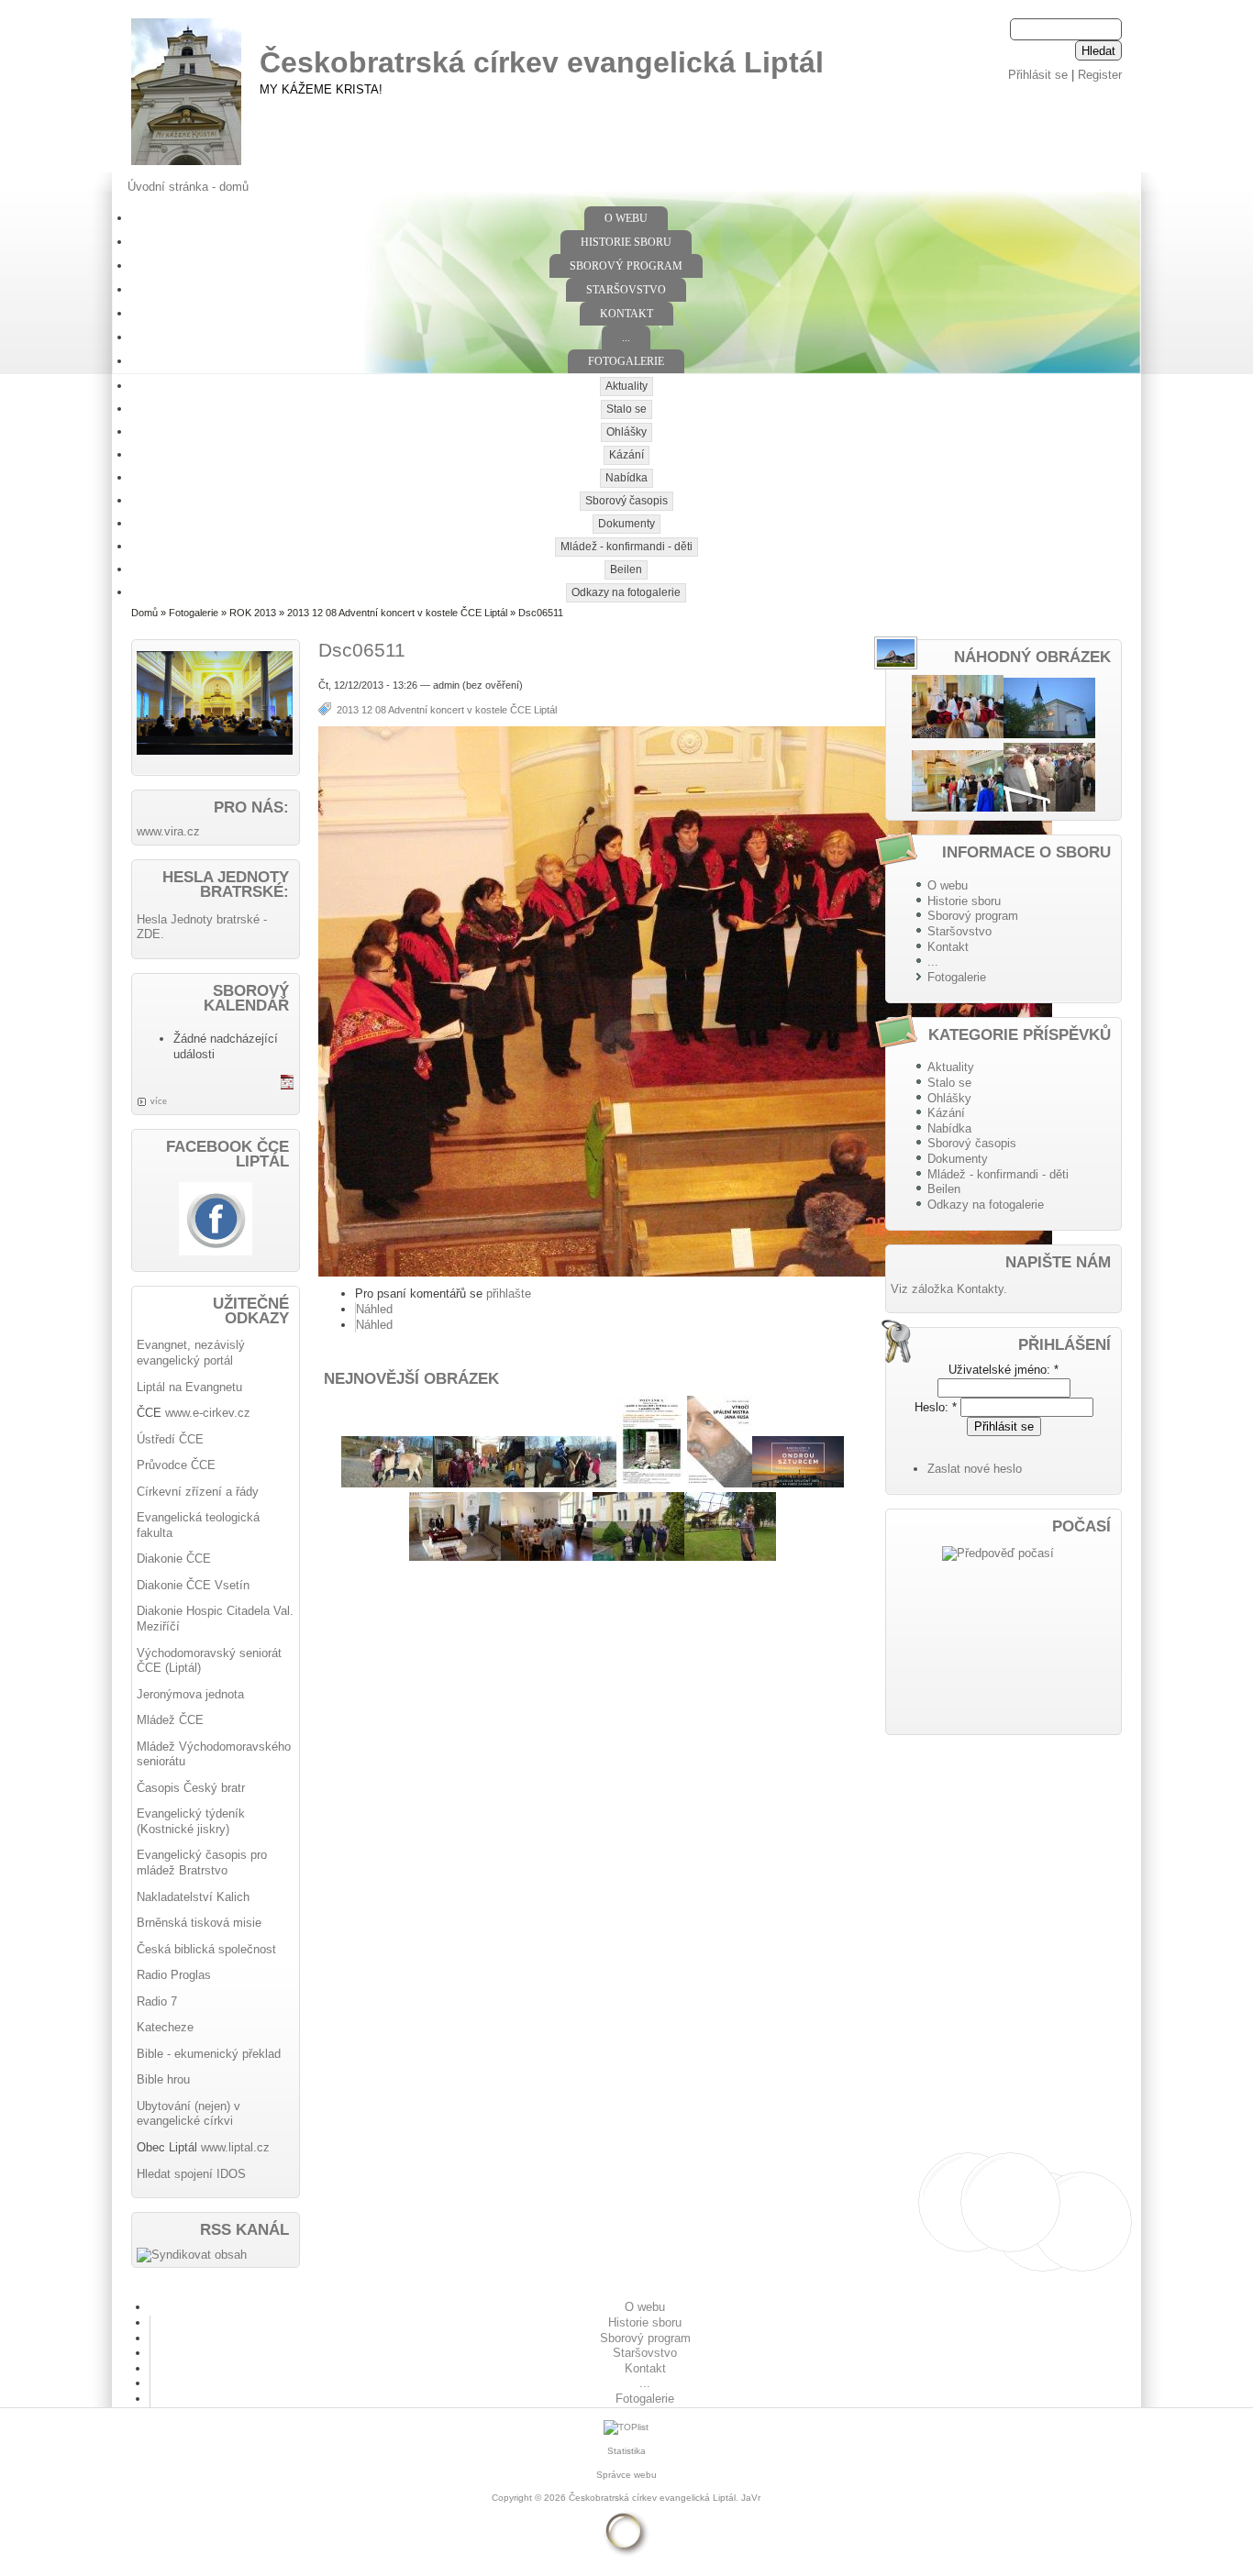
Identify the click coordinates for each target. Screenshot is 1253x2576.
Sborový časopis (626, 501)
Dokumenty (626, 524)
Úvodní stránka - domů (188, 187)
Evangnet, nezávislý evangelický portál (191, 1353)
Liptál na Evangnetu (189, 1387)
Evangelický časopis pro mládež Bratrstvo (202, 1863)
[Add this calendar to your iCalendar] (287, 1085)
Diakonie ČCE (174, 1559)
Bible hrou (163, 2079)
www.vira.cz (168, 831)
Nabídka (626, 478)
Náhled (374, 1309)
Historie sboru (626, 242)
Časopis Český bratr (191, 1788)
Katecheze (165, 2027)
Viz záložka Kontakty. (949, 1289)
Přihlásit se (1038, 75)
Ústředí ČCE (170, 1439)
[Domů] (186, 166)
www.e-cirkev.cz (208, 1413)
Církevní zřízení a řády (198, 1492)
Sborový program (626, 266)
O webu (626, 218)
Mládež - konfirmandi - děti (626, 547)
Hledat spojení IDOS (191, 2174)
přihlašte (509, 1294)
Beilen (626, 569)
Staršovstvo (626, 290)
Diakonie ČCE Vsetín (193, 1585)
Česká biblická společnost (206, 1949)
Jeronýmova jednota (190, 1694)
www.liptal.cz (235, 2147)
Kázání (626, 455)
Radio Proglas (174, 1975)
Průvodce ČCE (176, 1465)
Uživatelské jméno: (1004, 1370)
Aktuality (626, 386)
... (626, 337)
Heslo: (936, 1407)
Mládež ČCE (170, 1720)
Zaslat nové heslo (975, 1469)
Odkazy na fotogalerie (626, 592)
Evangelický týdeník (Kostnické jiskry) (191, 1821)
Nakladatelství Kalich (193, 1897)
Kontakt (626, 314)
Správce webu (626, 2475)
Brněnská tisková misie (199, 1923)
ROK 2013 (253, 613)
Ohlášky (626, 432)
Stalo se (626, 409)
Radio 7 (157, 2001)
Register (1100, 75)
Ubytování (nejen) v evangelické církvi (189, 2114)
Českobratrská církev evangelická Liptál (542, 62)
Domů (144, 613)
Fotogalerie (626, 361)
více (159, 1101)
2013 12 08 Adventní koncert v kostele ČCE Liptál (397, 613)
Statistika (626, 2451)
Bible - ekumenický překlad (209, 2054)
